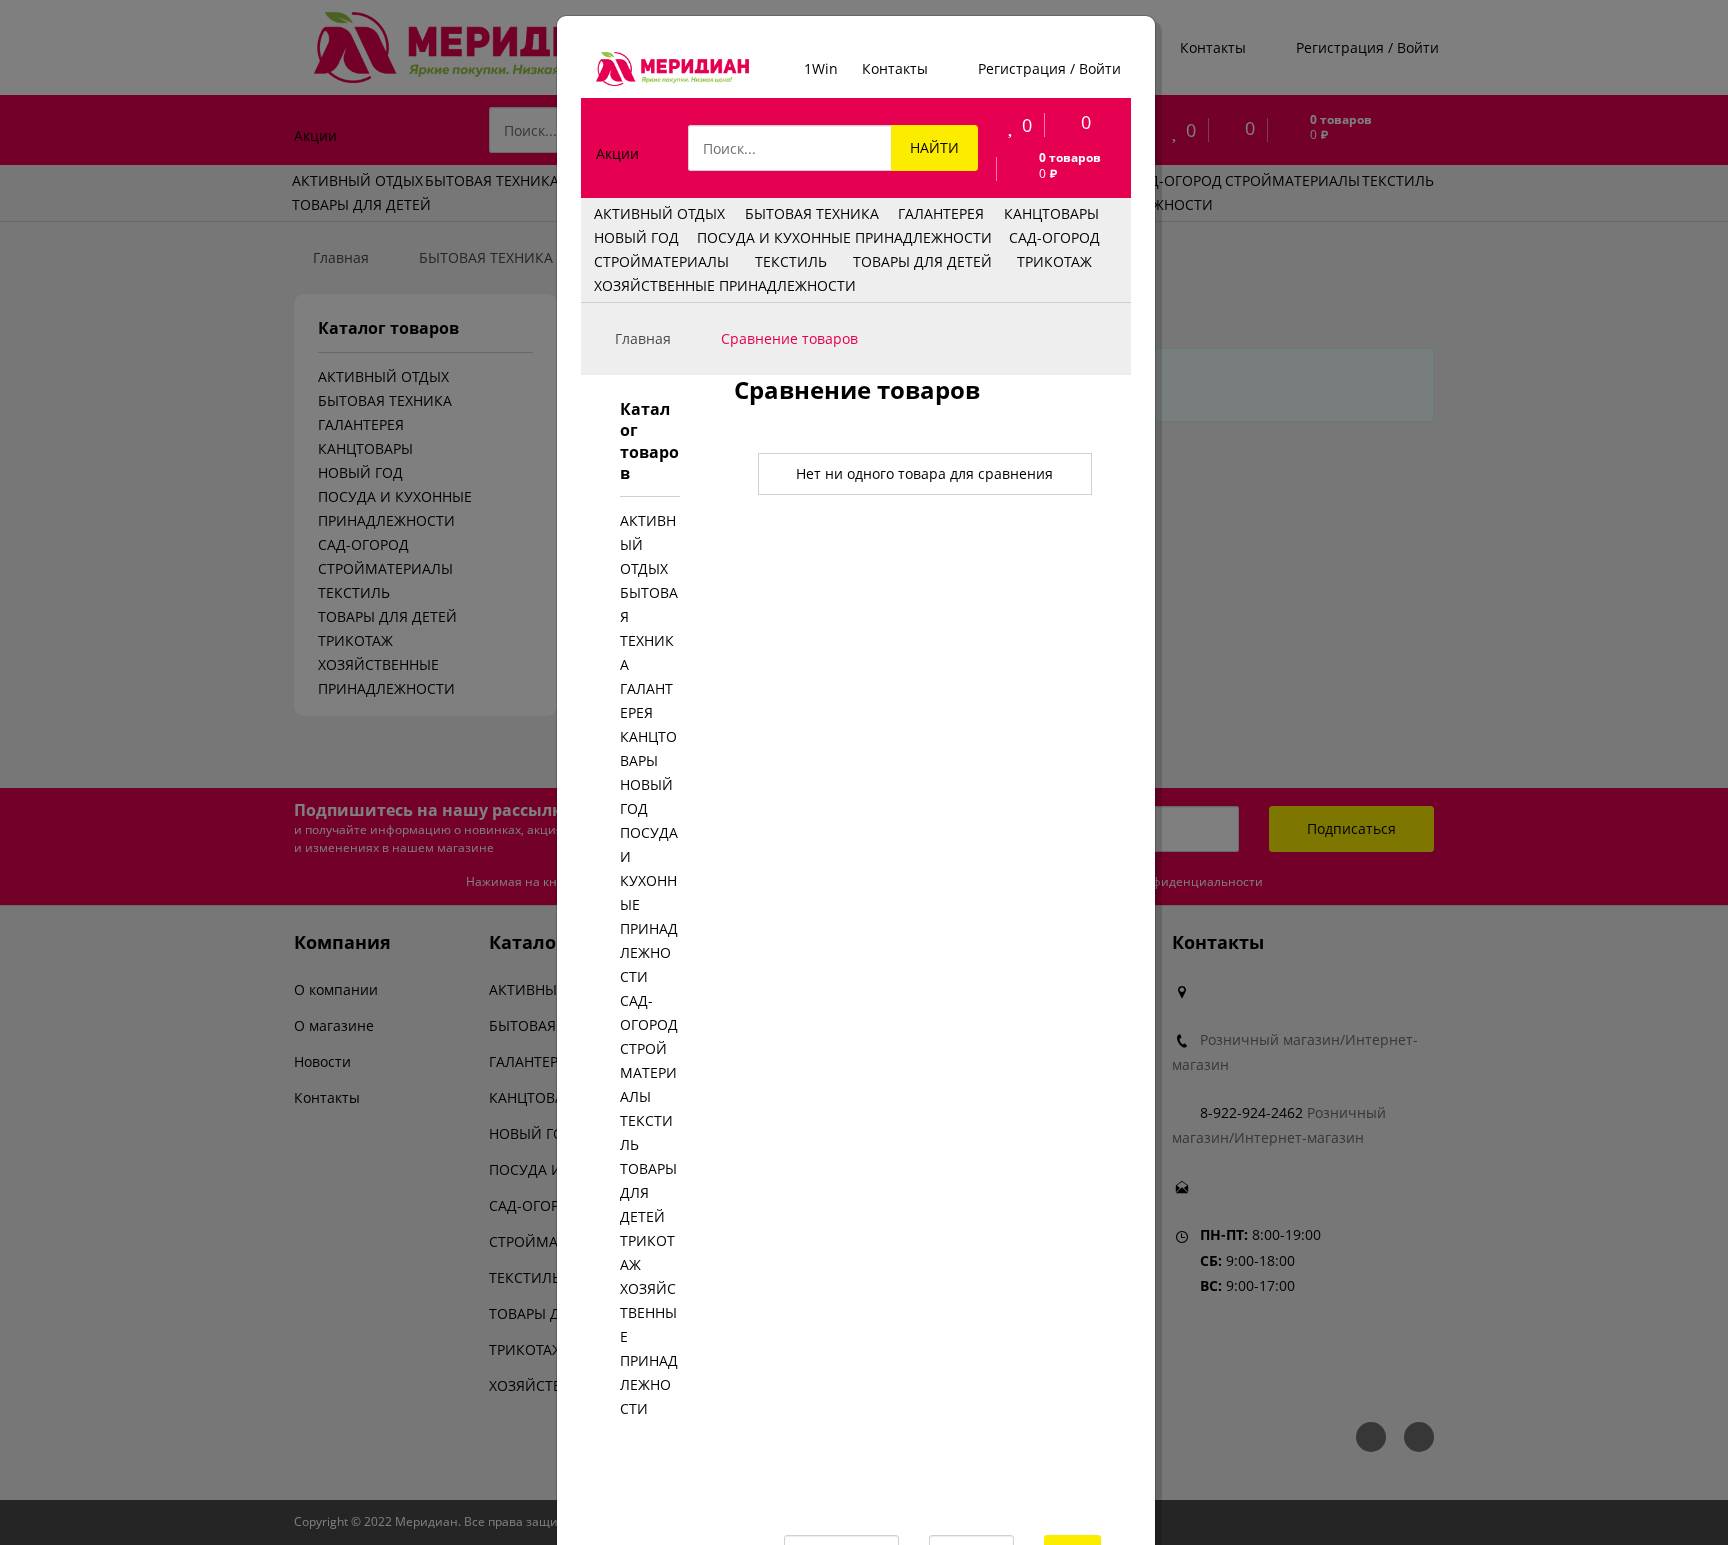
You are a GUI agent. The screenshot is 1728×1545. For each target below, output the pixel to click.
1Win (821, 68)
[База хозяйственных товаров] (672, 69)
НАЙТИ (934, 147)
